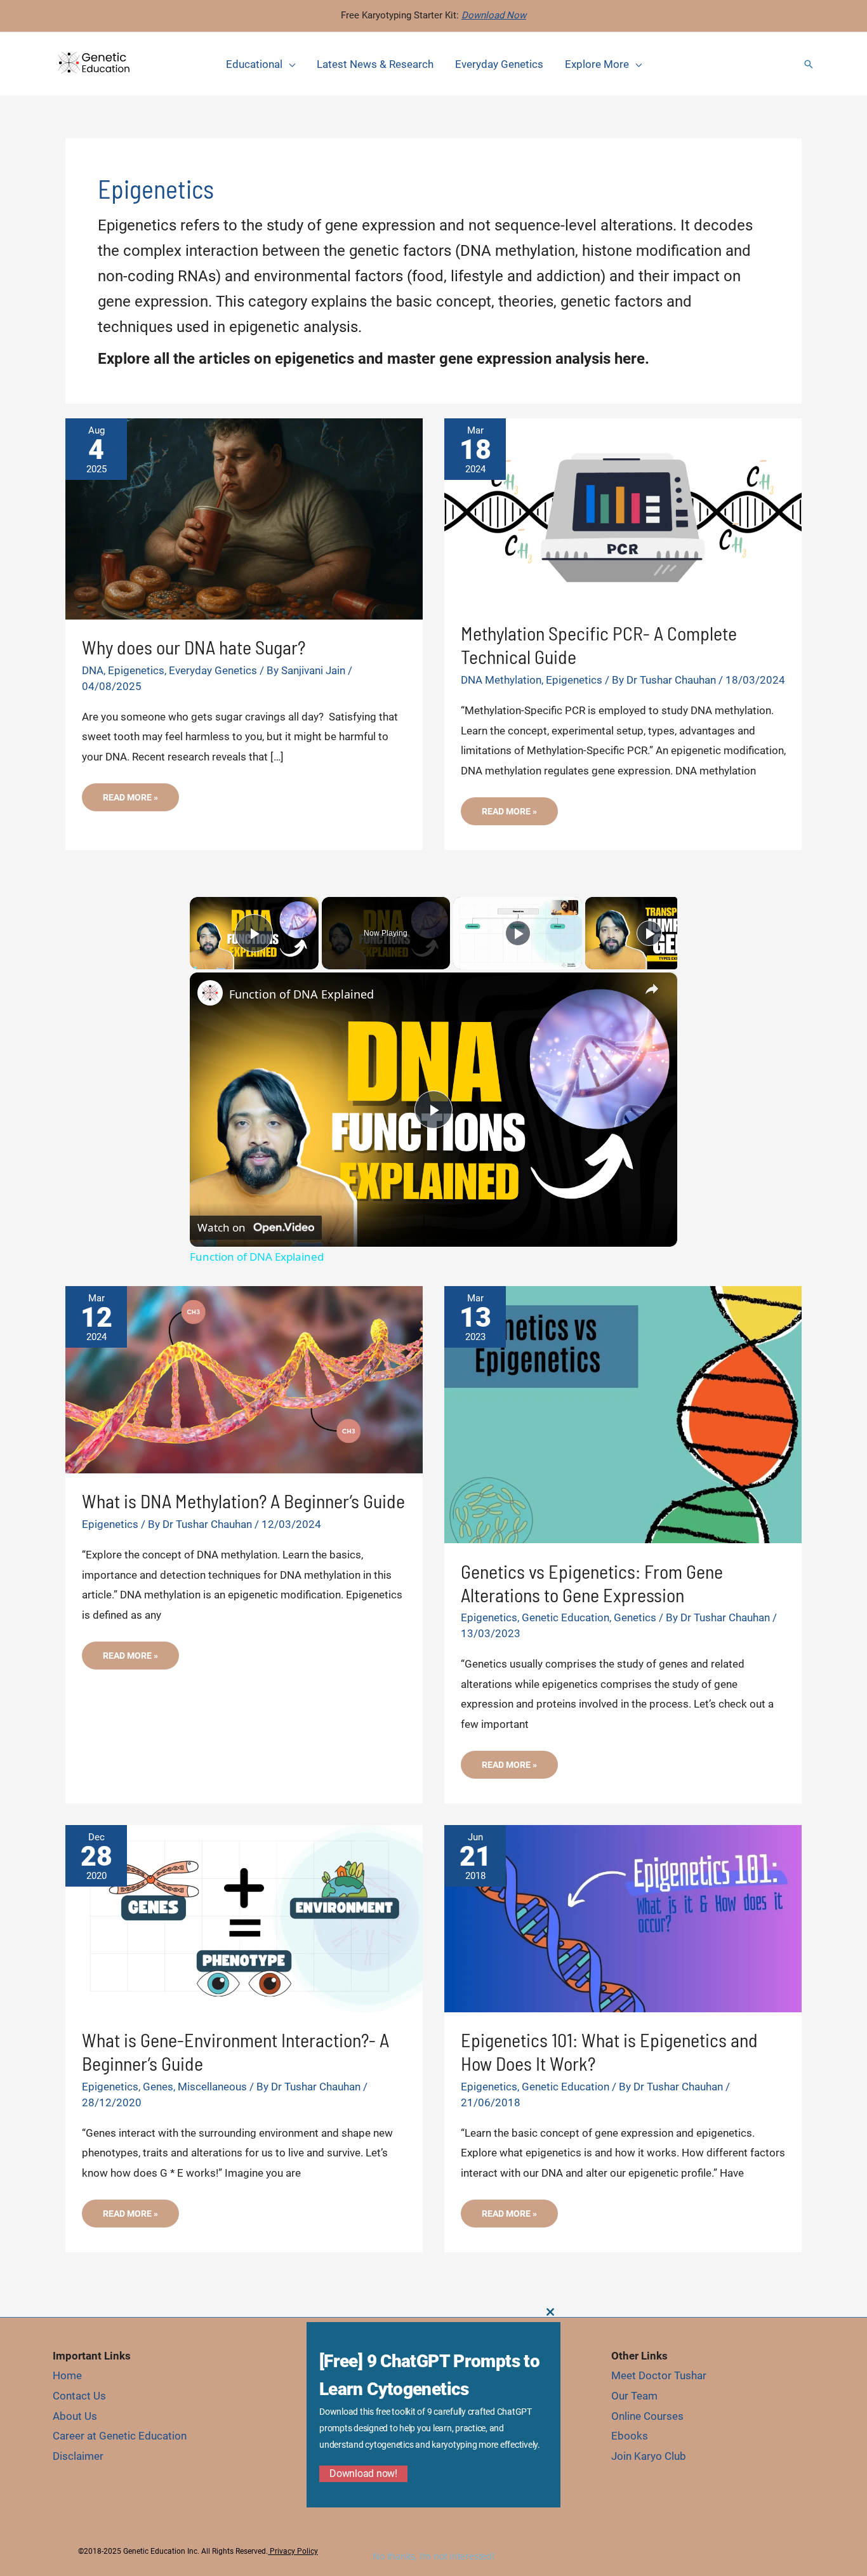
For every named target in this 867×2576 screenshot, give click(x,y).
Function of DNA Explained (301, 994)
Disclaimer (78, 2456)
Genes (158, 2087)
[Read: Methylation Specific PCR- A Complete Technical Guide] (623, 511)
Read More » (130, 801)
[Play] (518, 933)
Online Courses (647, 2416)
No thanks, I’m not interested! (433, 2556)
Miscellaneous (212, 2087)
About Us (75, 2416)
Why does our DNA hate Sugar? (194, 647)
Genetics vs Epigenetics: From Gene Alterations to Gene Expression (592, 1583)
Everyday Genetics (213, 670)
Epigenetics (136, 670)
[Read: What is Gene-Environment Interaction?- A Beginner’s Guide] (244, 1918)
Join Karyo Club (649, 2456)
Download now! (363, 2473)
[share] (652, 989)
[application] (289, 64)
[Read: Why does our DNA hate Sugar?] (244, 518)
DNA (93, 670)
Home (67, 2375)
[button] (809, 64)
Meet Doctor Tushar (659, 2375)
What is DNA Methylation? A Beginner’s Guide (243, 1501)
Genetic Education (566, 1617)
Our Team (634, 2396)
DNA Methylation (501, 680)
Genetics (635, 1617)
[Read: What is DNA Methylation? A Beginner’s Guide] (244, 1379)
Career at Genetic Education (120, 2436)
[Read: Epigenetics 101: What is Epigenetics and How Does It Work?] (623, 1918)
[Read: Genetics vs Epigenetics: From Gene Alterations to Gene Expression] (623, 1414)
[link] (210, 993)
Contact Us (79, 2396)
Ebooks (630, 2436)
